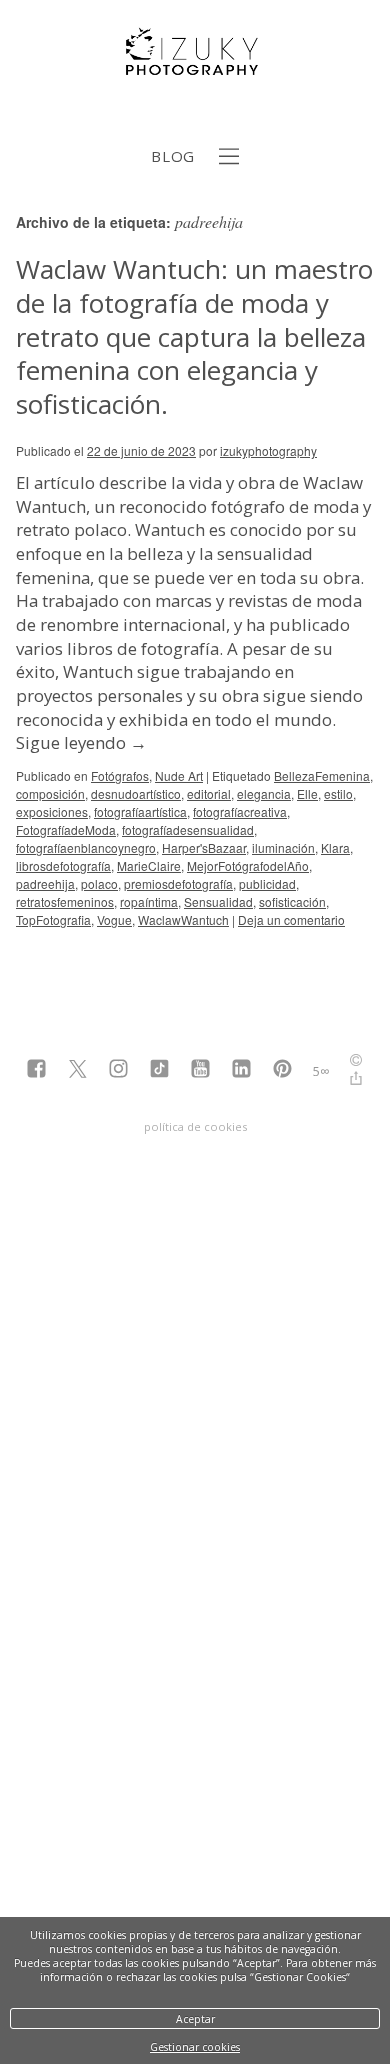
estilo (338, 793)
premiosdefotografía (178, 883)
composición (50, 793)
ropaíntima (149, 901)
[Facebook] (36, 1070)
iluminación (283, 847)
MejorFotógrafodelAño (248, 865)
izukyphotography (268, 450)
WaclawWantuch (183, 919)
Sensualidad (218, 901)
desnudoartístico (136, 793)
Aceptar (195, 2019)
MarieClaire (149, 865)
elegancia (264, 793)
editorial (209, 793)
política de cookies (195, 1126)
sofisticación (292, 901)
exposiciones (52, 811)
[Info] (356, 1062)
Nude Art (179, 775)
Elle (307, 793)
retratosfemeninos (65, 901)
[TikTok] (159, 1070)
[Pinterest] (282, 1070)
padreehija (45, 883)
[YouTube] (200, 1070)
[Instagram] (118, 1070)
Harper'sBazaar (204, 847)
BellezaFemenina (322, 775)
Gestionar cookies (195, 2047)
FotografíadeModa (66, 829)
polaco (99, 883)
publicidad (267, 883)
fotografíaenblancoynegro (86, 847)
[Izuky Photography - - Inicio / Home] (195, 67)
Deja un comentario (291, 919)
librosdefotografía (63, 865)
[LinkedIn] (241, 1070)
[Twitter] (77, 1070)
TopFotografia (53, 919)
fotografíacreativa (240, 811)
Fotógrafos (120, 775)
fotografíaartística (140, 811)
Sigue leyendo (81, 742)
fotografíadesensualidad (188, 829)
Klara (335, 847)
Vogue (114, 919)
